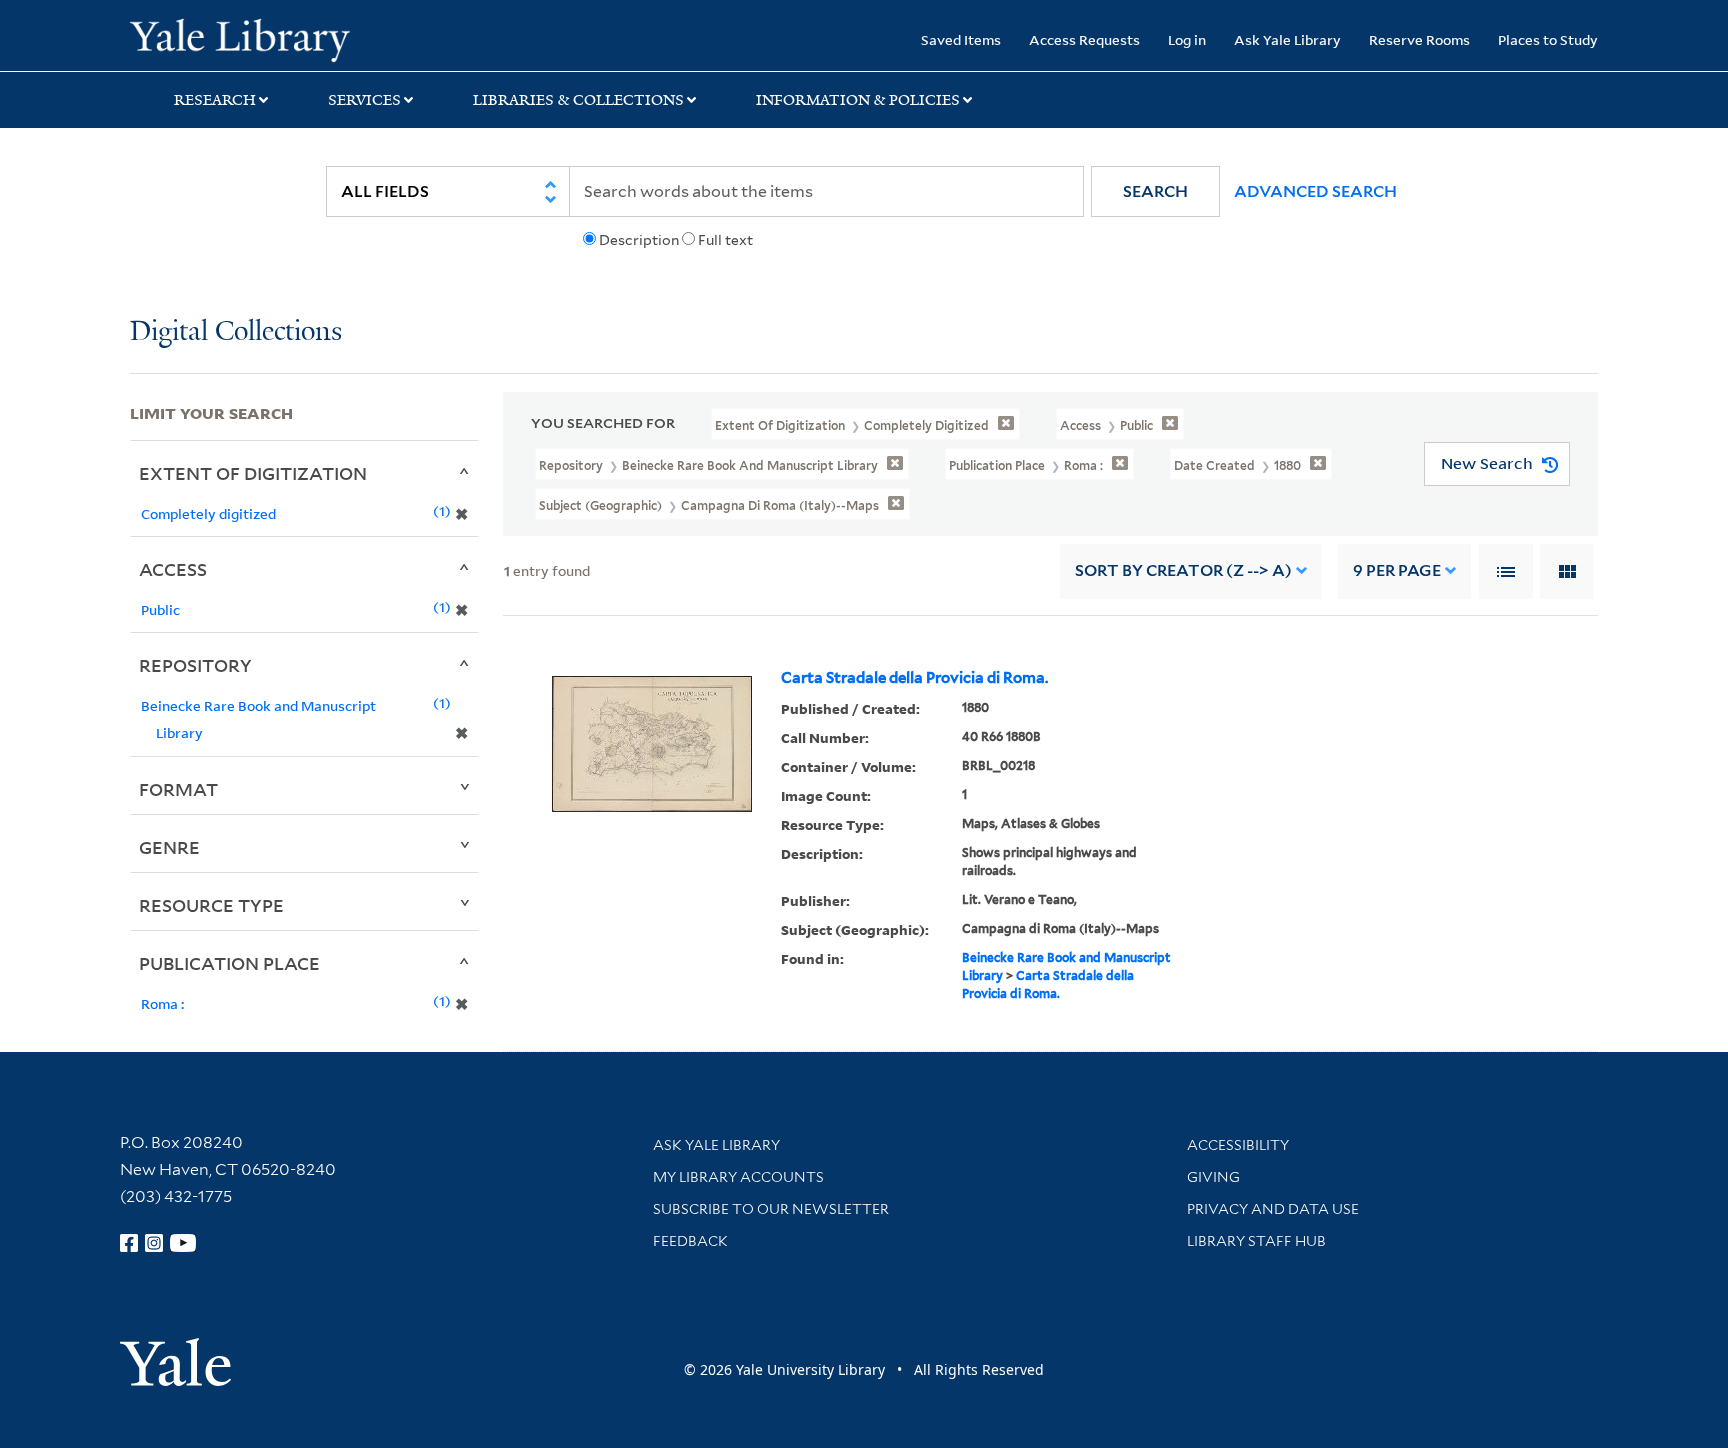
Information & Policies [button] (858, 100)
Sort (1183, 570)
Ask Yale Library (1287, 39)
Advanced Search (1315, 191)
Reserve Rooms (1419, 39)
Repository (195, 665)
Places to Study (1548, 39)
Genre (169, 847)
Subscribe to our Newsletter (771, 1209)
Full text (725, 240)
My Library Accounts (738, 1177)
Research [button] (215, 100)
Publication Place (229, 963)
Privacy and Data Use (1273, 1209)
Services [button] (364, 100)
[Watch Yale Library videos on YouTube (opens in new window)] (183, 1243)
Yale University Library (240, 38)
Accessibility (1238, 1145)
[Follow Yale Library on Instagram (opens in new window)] (154, 1243)
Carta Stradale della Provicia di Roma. (914, 678)
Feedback (690, 1241)
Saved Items (961, 39)
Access (173, 569)
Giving (1213, 1177)
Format (178, 789)
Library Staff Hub (1256, 1241)
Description (639, 240)
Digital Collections (236, 332)
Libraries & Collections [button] (578, 100)
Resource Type (211, 905)
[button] (1155, 191)
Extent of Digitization (253, 473)
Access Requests (1084, 39)
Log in (1187, 39)
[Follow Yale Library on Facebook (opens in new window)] (129, 1243)
